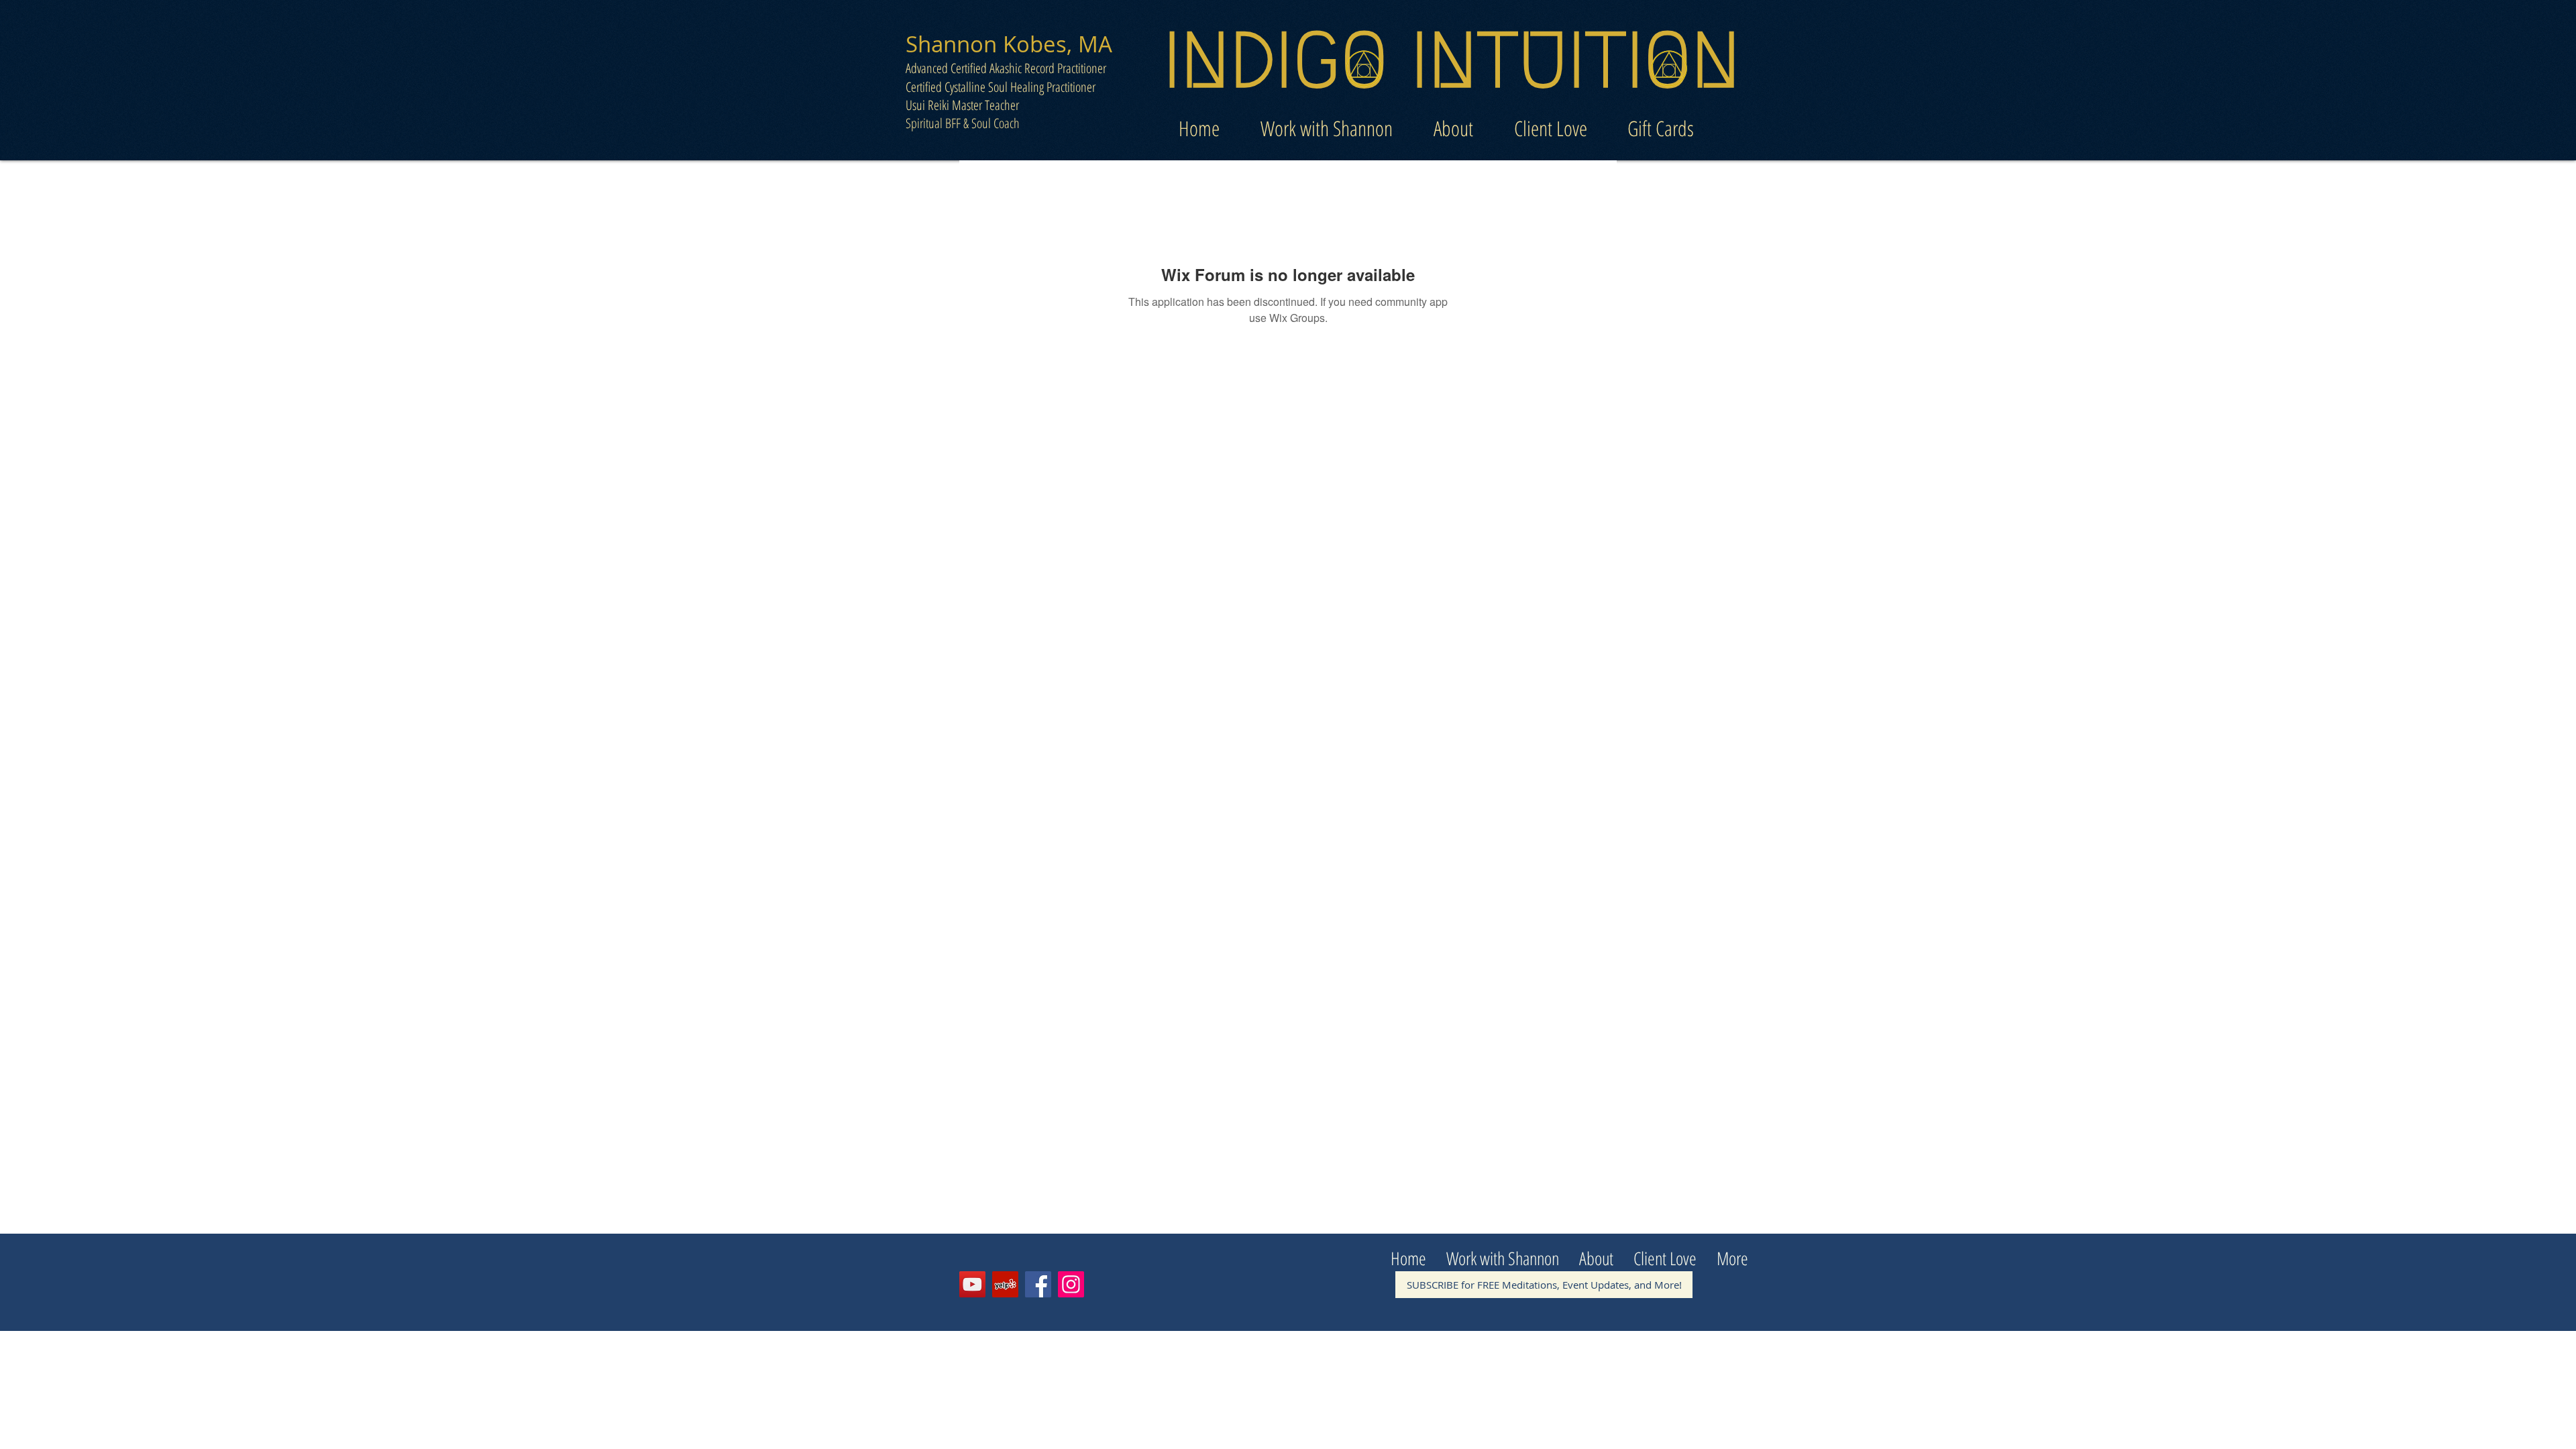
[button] (1326, 124)
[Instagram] (1071, 1284)
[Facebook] (1038, 1284)
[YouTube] (972, 1284)
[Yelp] (1005, 1284)
